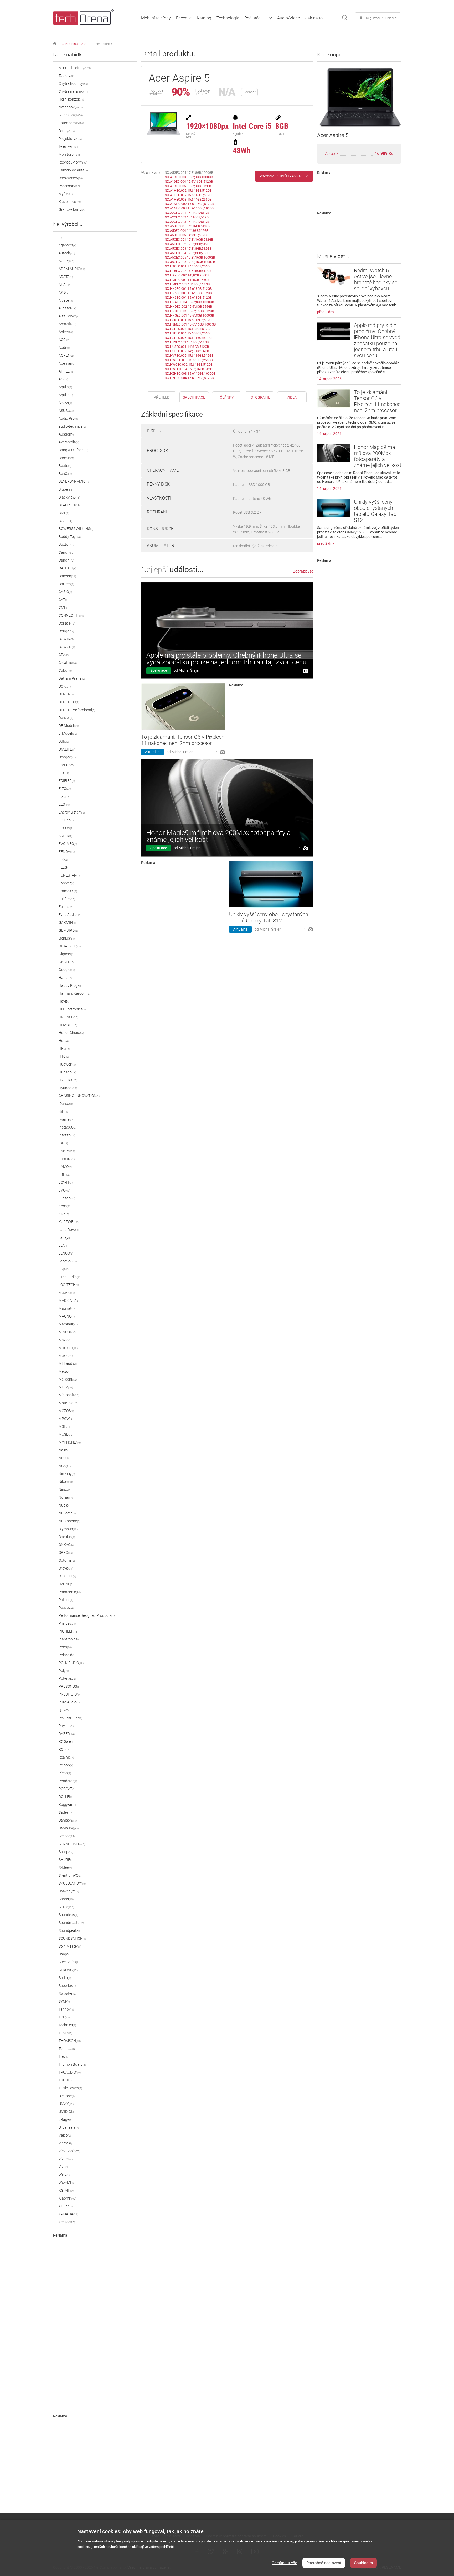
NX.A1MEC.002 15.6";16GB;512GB (189, 204)
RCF (64, 1749)
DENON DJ (69, 702)
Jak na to (314, 18)
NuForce (67, 1513)
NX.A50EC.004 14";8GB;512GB (187, 231)
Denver (66, 718)
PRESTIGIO (70, 1694)
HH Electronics (72, 1009)
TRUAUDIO (70, 2072)
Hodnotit (249, 92)
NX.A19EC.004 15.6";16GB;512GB (189, 182)
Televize (68, 146)
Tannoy (66, 2009)
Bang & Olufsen (73, 450)
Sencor (67, 1836)
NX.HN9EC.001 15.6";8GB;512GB (188, 298)
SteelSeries (69, 1962)
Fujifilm (67, 899)
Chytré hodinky (73, 83)
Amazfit (67, 324)
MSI (64, 1426)
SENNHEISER (72, 1844)
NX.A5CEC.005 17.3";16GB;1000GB (190, 258)
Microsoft (69, 1395)
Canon (66, 552)
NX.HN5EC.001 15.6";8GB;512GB (188, 293)
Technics (67, 2025)
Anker (66, 332)
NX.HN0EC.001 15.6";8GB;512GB (188, 289)
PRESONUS (69, 1686)
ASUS (66, 411)
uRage (65, 2119)
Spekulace (159, 670)
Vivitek (66, 2159)
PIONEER (68, 1631)
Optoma (68, 1560)
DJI (64, 741)
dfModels (68, 733)
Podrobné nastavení (324, 2563)
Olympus (68, 1529)
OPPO (66, 1552)
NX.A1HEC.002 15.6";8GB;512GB (188, 191)
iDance (66, 1104)
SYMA (65, 2001)
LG (64, 1269)
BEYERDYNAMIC (74, 481)
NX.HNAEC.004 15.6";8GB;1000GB (189, 302)
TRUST (66, 2080)
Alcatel (66, 300)
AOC (65, 340)
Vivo (65, 2167)
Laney (65, 1237)
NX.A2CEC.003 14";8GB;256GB (187, 222)
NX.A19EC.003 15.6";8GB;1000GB (189, 177)
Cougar (66, 631)
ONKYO (66, 1545)
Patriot (66, 1600)
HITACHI (68, 1025)
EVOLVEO (68, 844)
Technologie (228, 18)
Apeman (67, 363)
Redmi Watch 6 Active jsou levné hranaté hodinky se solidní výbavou (376, 279)
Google (67, 970)
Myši (66, 194)
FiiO (63, 859)
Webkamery (71, 178)
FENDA (67, 852)
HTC (64, 1056)
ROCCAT (67, 1789)
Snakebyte (69, 1891)
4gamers (67, 245)
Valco (65, 2135)
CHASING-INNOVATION (79, 1096)
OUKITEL (67, 1576)
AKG (64, 292)
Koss (65, 1206)
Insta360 (68, 1127)
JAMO (66, 1167)
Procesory (70, 186)
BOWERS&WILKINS (76, 529)
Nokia (66, 1497)
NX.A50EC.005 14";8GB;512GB (187, 235)
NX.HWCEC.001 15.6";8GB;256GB (189, 360)
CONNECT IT (71, 615)
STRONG (68, 1970)
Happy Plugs (71, 985)
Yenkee (67, 2222)
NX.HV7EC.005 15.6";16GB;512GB (189, 356)
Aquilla (66, 395)
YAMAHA (68, 2214)
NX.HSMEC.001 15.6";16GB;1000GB (190, 324)
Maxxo (66, 1356)
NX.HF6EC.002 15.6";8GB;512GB (188, 271)
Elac (64, 796)
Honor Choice (71, 1033)
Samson (68, 1820)
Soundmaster (71, 1923)
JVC (64, 1190)
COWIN (66, 639)
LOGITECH (69, 1285)
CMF (64, 607)
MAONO (67, 1316)
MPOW (66, 1419)
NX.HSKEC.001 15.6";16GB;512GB (189, 320)
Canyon (67, 576)
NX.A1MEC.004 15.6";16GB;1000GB (190, 208)
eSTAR (65, 836)
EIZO (65, 789)
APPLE (66, 371)
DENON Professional (77, 710)
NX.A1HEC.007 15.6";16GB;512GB (189, 195)
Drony (67, 131)
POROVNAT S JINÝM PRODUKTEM (284, 176)
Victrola (66, 2143)
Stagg (65, 1954)
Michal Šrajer (189, 670)
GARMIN (67, 922)
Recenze (184, 18)
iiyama (66, 1119)
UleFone (68, 2096)
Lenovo (68, 1261)
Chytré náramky (74, 91)
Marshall (68, 1324)
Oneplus (67, 1537)
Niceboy (67, 1474)
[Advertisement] (95, 2316)
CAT (63, 600)
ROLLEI (66, 1797)
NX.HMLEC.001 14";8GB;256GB (187, 280)
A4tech (67, 253)
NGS (65, 1466)
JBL (65, 1174)
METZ (66, 1387)
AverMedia (69, 442)
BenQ (65, 474)
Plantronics (69, 1639)
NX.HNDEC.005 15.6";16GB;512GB (189, 311)
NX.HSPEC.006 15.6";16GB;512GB (189, 338)
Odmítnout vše (284, 2563)
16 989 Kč (384, 153)
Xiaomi (67, 2198)
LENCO (66, 1253)
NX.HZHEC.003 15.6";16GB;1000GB (190, 374)
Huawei (67, 1064)
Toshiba (67, 2049)
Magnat (67, 1308)
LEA (63, 1245)
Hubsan (67, 1072)
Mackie (67, 1293)
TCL (64, 2017)
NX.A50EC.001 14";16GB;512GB (187, 226)
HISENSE (68, 1017)
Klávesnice (70, 202)
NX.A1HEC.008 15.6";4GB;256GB (188, 200)
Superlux (67, 1986)
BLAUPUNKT (71, 505)
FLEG (65, 867)
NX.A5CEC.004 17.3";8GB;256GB (188, 253)
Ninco (65, 1489)
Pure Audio (69, 1702)
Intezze (67, 1135)
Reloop (66, 1765)
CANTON (67, 568)
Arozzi (65, 403)
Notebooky (71, 107)
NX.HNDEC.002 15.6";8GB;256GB (188, 307)
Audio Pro (68, 418)
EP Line (66, 820)
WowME (67, 2182)
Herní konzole (71, 99)
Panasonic (70, 1592)
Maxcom (68, 1348)
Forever (66, 883)
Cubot (65, 670)
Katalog (204, 18)
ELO (64, 804)
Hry (269, 18)
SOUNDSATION (72, 1938)
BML (64, 513)
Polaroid (67, 1655)
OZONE (66, 1584)
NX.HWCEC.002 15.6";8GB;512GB (189, 365)
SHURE (66, 1860)
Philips (67, 1623)
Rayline (66, 1726)
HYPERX (68, 1080)
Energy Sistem (73, 812)
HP (64, 1048)
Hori (64, 1041)
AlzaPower (69, 316)
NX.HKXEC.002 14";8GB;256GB (187, 275)
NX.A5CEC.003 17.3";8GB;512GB (188, 249)
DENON (67, 694)
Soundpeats (70, 1930)
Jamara (67, 1159)
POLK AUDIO (71, 1663)
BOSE (65, 521)
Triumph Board (72, 2064)
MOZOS (66, 1411)
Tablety (67, 76)
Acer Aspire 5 (103, 44)
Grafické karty (72, 209)
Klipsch (67, 1198)
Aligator (67, 308)
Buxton (67, 544)
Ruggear (67, 1804)
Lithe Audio (70, 1277)
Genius (67, 938)
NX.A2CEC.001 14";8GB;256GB (187, 213)
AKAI (65, 285)
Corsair (67, 623)
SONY (66, 1907)
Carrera (66, 584)
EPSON (66, 828)
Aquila (65, 387)
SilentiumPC (70, 1875)
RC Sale (66, 1741)
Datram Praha (72, 678)
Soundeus (68, 1915)
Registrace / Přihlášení (382, 18)
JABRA (67, 1151)
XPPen (66, 2206)
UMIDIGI (67, 2112)
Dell (65, 686)
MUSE (66, 1434)
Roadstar (68, 1781)
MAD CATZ (69, 1300)
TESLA (65, 2033)
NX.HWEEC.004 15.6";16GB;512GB (189, 369)
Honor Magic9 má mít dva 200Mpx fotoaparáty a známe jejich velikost (218, 836)
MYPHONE (70, 1442)
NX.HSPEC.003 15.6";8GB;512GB (188, 329)
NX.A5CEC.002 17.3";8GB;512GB (188, 244)
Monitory (70, 154)
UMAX (66, 2104)
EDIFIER (67, 781)
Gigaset (66, 954)
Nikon (66, 1482)
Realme (66, 1757)
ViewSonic (69, 2151)
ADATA (66, 277)
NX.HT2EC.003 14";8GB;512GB (187, 342)
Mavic (65, 1340)
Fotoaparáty (72, 123)
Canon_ (66, 560)
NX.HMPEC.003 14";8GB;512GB (187, 284)
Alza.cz (332, 153)
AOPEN (66, 355)
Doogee (67, 757)
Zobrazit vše (303, 571)
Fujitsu (66, 907)
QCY (64, 1710)
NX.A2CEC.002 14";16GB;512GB (188, 217)
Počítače (252, 18)
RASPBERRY (70, 1718)
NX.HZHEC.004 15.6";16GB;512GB (189, 378)
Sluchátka (71, 115)
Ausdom (67, 434)
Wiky (64, 2175)
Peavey (66, 1608)
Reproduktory (73, 162)
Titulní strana (68, 44)
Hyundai (68, 1088)
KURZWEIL (69, 1222)
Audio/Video (289, 18)
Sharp (66, 1852)
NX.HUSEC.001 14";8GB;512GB (187, 347)
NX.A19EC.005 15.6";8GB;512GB (188, 186)
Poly (65, 1671)
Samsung (69, 1828)
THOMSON (70, 2041)
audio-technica (73, 426)
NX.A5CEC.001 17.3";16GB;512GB (189, 240)
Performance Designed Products (87, 1615)
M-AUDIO (68, 1332)
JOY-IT (66, 1182)
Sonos (66, 1899)
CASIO (65, 592)
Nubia (65, 1505)
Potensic (67, 1678)
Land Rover (69, 1230)
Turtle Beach (70, 2088)
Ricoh (65, 1773)
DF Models (69, 726)
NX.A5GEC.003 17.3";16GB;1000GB (190, 262)
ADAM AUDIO (72, 269)
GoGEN (67, 962)
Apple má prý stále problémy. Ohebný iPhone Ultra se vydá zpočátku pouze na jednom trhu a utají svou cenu (226, 659)
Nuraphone (69, 1521)
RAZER (67, 1734)
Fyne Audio (70, 915)
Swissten (68, 1993)
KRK (64, 1214)
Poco (65, 1647)
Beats (65, 466)
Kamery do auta (74, 170)
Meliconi (68, 1379)
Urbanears (69, 2127)
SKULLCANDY (72, 1883)
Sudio (65, 1978)
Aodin (65, 348)
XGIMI (66, 2190)
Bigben (66, 489)
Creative (68, 663)
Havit (65, 1001)
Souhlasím (363, 2563)
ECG (64, 773)
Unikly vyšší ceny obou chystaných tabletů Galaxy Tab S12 (269, 917)
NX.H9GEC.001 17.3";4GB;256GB (188, 266)
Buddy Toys (70, 537)
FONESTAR (69, 875)
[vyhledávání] (345, 18)
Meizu (65, 1371)
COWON (67, 647)
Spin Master (70, 1946)
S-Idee (65, 1867)
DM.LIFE (67, 749)
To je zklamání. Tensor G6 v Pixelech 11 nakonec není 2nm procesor (183, 740)
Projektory (70, 139)
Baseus (66, 458)
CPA (64, 655)
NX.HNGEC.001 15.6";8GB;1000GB (189, 316)
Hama (65, 978)
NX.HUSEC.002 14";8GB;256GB (187, 351)
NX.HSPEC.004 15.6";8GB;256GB (188, 333)
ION (63, 1143)
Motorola (68, 1403)
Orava (66, 1568)
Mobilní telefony (156, 18)
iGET (64, 1111)
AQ (63, 379)
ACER (86, 44)
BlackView (69, 497)
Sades (66, 1812)
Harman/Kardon (74, 993)
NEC (65, 1458)
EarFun (66, 765)
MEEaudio (68, 1363)
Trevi (64, 2056)
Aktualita (152, 752)
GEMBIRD (68, 930)
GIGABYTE (70, 946)
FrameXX (68, 891)
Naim (65, 1450)
